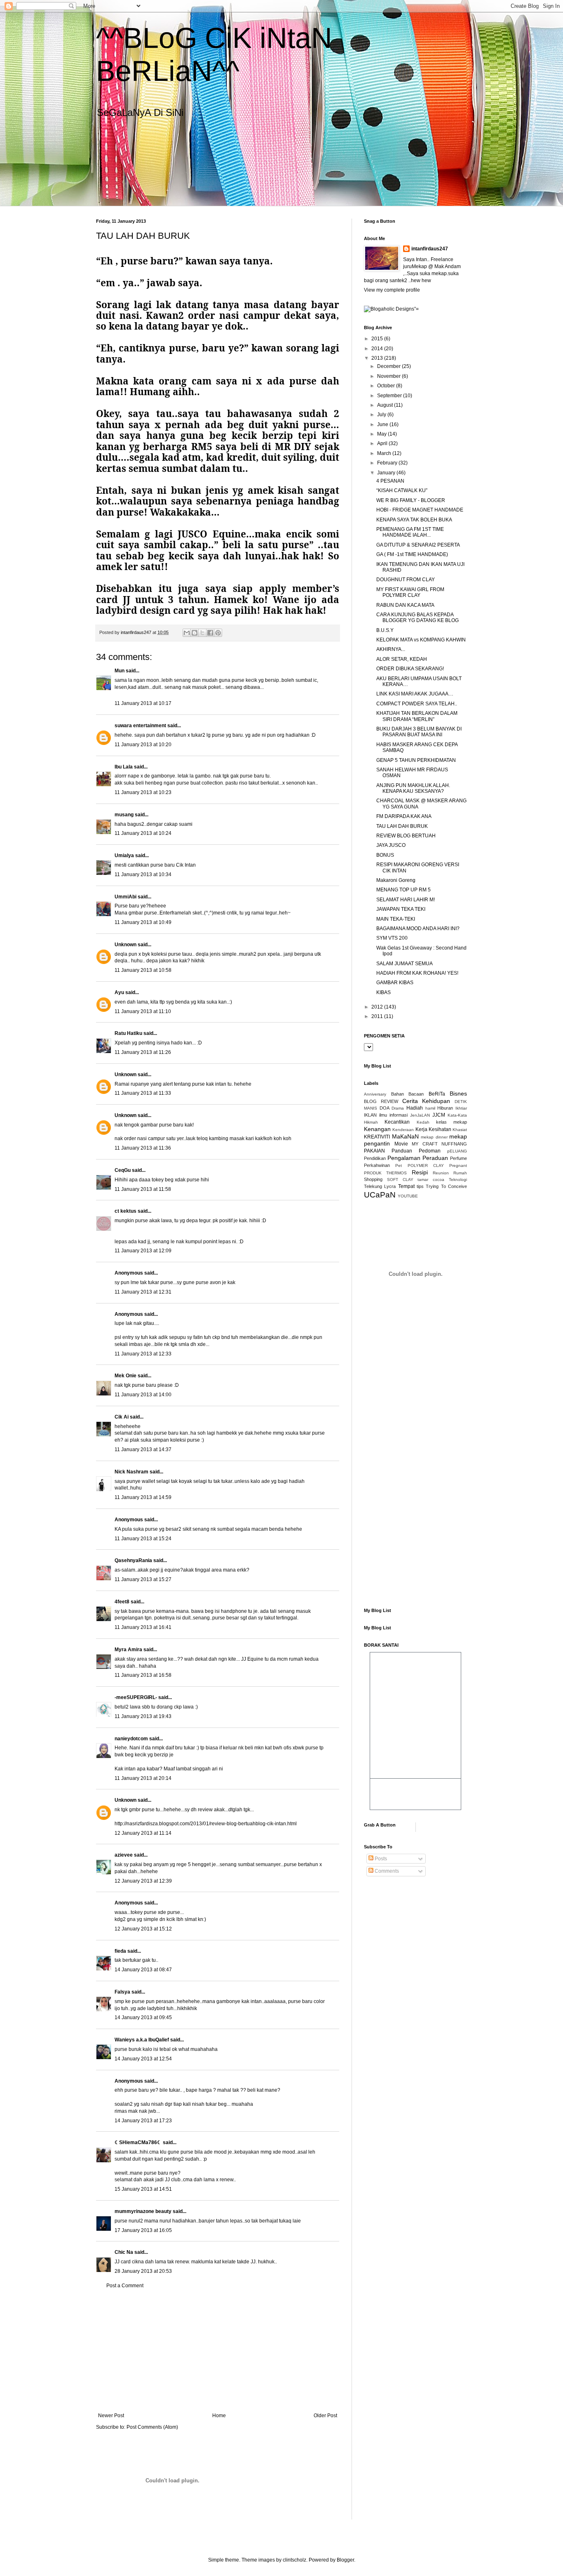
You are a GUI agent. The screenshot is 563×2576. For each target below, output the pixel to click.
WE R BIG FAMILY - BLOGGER (411, 500)
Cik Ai (122, 1417)
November (389, 376)
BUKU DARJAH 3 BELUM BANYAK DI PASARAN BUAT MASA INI (419, 732)
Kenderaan (403, 1130)
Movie (401, 1144)
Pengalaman (404, 1158)
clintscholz (294, 2560)
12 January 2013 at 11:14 (143, 1833)
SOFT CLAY (400, 1180)
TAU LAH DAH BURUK (402, 826)
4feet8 (122, 1602)
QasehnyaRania (133, 1560)
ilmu (383, 1115)
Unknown (126, 945)
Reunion (441, 1173)
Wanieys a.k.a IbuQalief (142, 2040)
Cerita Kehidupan (426, 1101)
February (388, 463)
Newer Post (111, 2416)
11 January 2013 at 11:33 (143, 1093)
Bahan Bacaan (408, 1094)
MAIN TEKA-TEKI (396, 919)
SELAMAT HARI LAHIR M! (406, 900)
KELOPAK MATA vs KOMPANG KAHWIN (421, 640)
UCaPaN (380, 1195)
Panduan (402, 1151)
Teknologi (458, 1180)
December (389, 366)
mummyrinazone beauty (143, 2211)
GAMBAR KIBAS (395, 983)
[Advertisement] (218, 2351)
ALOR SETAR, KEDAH (402, 659)
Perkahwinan (377, 1165)
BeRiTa (437, 1094)
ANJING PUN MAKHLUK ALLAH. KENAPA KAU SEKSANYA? (413, 788)
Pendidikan (375, 1158)
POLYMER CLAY (426, 1165)
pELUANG (457, 1151)
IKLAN (370, 1115)
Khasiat (460, 1130)
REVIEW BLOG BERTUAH (406, 836)
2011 (378, 1016)
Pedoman (430, 1151)
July (382, 415)
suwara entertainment (140, 726)
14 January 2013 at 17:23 (143, 2121)
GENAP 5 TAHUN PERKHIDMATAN (416, 760)
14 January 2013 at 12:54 (143, 2059)
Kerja (421, 1129)
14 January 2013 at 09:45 (143, 2017)
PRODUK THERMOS (385, 1173)
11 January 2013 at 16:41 (143, 1627)
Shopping (373, 1179)
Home (219, 2416)
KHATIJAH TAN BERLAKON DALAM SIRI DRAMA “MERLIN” (417, 716)
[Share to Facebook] (210, 633)
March (385, 453)
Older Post (325, 2416)
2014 (378, 349)
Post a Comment (125, 2286)
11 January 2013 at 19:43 (143, 1716)
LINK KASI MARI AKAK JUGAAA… (415, 694)
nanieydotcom (131, 1739)
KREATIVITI (377, 1137)
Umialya (124, 856)
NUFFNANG (454, 1144)
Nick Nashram (131, 1472)
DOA (385, 1108)
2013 (378, 358)
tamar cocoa (431, 1180)
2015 (378, 339)
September (390, 396)
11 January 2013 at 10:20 (143, 745)
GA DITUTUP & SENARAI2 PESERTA (418, 545)
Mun (120, 671)
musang (124, 815)
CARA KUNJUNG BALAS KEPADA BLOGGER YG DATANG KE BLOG (418, 617)
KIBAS (384, 992)
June (383, 424)
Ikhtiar (461, 1108)
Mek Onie (126, 1376)
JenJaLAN (420, 1115)
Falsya (122, 1992)
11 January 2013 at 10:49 (143, 922)
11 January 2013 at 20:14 (143, 1778)
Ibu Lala (124, 767)
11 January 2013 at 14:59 (143, 1497)
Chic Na (124, 2252)
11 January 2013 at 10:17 (143, 703)
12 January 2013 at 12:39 (143, 1881)
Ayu (119, 992)
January (387, 473)
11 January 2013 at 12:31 (143, 1292)
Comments (386, 1871)
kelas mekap (452, 1122)
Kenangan (377, 1129)
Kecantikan (397, 1122)
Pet (399, 1165)
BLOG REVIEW (381, 1101)
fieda (120, 1951)
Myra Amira (128, 1650)
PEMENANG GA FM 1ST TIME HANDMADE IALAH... (410, 532)
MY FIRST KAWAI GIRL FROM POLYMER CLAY (410, 592)
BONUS (385, 855)
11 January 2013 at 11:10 (143, 1011)
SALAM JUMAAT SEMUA (405, 964)
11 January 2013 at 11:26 (143, 1052)
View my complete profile (392, 290)
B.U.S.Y (385, 630)
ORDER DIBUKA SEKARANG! (410, 669)
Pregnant (458, 1165)
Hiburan (445, 1108)
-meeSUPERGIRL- (136, 1697)
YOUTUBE (408, 1196)
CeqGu (123, 1170)
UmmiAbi (126, 897)
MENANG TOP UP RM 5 (403, 890)
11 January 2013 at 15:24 (143, 1539)
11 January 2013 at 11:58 (143, 1189)
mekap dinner (434, 1137)
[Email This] (187, 633)
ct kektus (126, 1211)
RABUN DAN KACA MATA (405, 605)
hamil (430, 1108)
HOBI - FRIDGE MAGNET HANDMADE (420, 510)
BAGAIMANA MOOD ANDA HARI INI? (418, 929)
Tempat (406, 1186)
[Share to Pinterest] (218, 633)
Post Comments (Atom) (152, 2427)
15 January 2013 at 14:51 (143, 2189)
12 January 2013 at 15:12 (143, 1929)
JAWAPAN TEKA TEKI (401, 909)
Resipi (420, 1172)
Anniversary (375, 1094)
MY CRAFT (425, 1144)
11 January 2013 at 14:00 (143, 1395)
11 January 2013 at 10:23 (143, 792)
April (383, 443)
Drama (398, 1108)
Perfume (459, 1158)
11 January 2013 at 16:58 (143, 1675)
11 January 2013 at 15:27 (143, 1579)
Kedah (423, 1122)
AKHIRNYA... (391, 649)
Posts (380, 1859)
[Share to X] (202, 633)
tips (420, 1186)
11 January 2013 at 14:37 (143, 1449)
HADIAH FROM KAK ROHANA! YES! (417, 973)
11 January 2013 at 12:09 (143, 1251)
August (386, 405)
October (387, 386)
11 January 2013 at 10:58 (143, 970)
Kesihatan (440, 1129)
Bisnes (458, 1094)
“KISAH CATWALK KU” (402, 490)
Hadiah (415, 1108)
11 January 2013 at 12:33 (143, 1354)
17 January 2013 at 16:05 (143, 2230)
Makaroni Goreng (396, 880)
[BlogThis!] (195, 633)
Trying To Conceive (446, 1186)
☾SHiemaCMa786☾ (138, 2142)
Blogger (345, 2560)
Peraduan (435, 1158)
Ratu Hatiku (128, 1033)
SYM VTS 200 (392, 938)
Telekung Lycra (380, 1186)
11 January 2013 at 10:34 (143, 874)
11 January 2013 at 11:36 (143, 1148)
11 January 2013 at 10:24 (143, 833)
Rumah (460, 1173)
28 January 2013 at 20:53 (143, 2271)
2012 (378, 1007)
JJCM (439, 1115)
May (382, 434)
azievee (124, 1855)
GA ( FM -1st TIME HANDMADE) (412, 554)
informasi (399, 1115)
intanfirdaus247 (430, 249)
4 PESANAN (390, 481)
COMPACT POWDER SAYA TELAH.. (417, 704)
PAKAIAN (374, 1151)
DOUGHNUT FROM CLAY (406, 580)
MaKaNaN (405, 1136)
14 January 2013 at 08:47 (143, 1970)
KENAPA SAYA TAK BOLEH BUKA (414, 520)
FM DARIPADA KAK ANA (404, 816)
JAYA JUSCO (391, 845)
